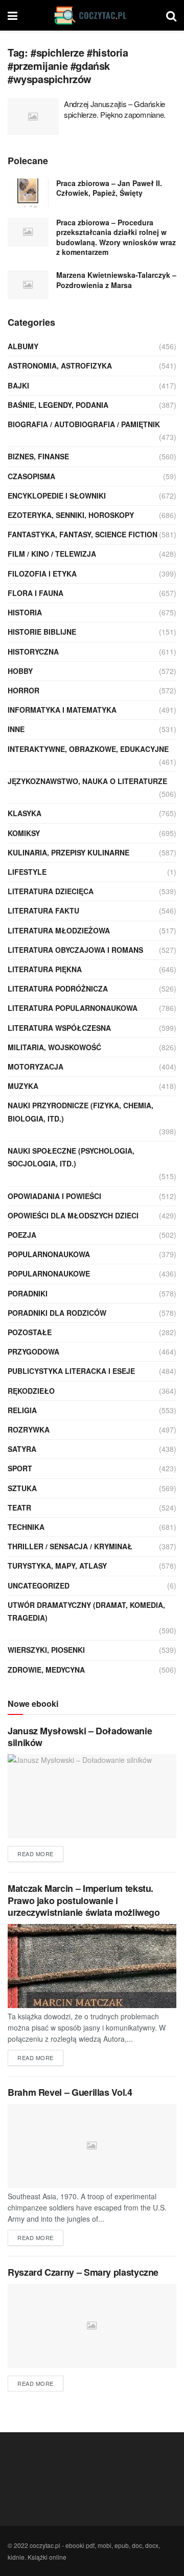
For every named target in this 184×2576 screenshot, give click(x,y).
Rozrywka (29, 1429)
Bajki (18, 385)
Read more (36, 1854)
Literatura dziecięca (51, 891)
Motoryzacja (36, 1066)
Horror (24, 690)
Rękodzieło (31, 1391)
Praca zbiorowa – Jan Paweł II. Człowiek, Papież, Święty (109, 188)
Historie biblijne (42, 632)
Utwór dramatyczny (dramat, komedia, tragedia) (86, 1611)
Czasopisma (31, 476)
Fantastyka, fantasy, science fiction (83, 534)
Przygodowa (33, 1351)
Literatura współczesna (59, 1028)
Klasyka (25, 813)
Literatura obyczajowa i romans (75, 950)
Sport (20, 1468)
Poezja (22, 1235)
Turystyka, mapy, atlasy (57, 1566)
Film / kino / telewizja (52, 554)
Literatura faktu (43, 910)
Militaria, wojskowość (54, 1047)
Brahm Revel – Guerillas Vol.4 (70, 2092)
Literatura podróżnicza (58, 988)
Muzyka (23, 1086)
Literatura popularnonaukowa (73, 1008)
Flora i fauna (36, 593)
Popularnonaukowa (49, 1254)
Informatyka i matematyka (62, 710)
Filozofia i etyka (42, 574)
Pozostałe (30, 1332)
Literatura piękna (45, 969)
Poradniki (28, 1293)
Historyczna (33, 652)
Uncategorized (39, 1585)
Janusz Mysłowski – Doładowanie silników (80, 1737)
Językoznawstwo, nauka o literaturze (87, 781)
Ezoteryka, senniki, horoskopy (71, 515)
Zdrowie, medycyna (46, 1670)
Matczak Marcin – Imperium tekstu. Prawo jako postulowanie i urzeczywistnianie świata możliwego (84, 1900)
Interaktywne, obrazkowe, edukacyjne (88, 749)
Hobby (20, 671)
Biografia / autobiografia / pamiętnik (84, 424)
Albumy (23, 346)
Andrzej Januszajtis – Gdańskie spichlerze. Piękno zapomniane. (115, 109)
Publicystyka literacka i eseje (71, 1371)
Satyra (22, 1449)
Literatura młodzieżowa (59, 930)
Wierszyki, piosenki (46, 1650)
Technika (26, 1527)
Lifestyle (27, 872)
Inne (16, 729)
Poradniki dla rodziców (57, 1313)
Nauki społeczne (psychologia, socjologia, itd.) (71, 1157)
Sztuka (22, 1488)
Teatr (19, 1507)
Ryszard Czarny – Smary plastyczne (83, 2272)
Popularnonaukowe (49, 1273)
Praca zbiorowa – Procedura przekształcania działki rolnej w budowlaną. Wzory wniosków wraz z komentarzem (116, 237)
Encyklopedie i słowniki (57, 496)
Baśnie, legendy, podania (58, 405)
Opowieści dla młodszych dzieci (73, 1215)
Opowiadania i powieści (54, 1196)
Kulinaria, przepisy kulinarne (68, 852)
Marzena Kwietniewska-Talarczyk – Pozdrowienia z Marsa (116, 280)
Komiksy (24, 833)
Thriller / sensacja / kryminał (70, 1546)
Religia (22, 1410)
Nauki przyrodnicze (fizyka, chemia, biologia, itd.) (80, 1112)
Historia (25, 612)
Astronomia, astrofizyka (60, 366)
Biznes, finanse (38, 456)
